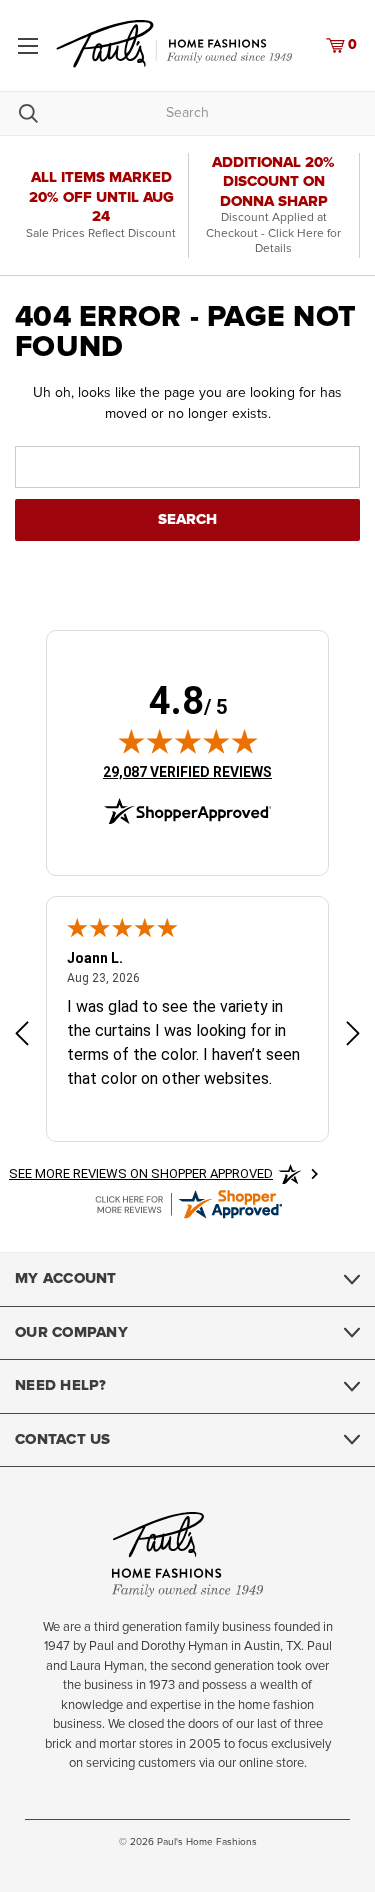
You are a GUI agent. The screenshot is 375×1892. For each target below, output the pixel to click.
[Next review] (353, 1035)
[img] (188, 741)
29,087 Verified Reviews (187, 771)
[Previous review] (22, 1035)
